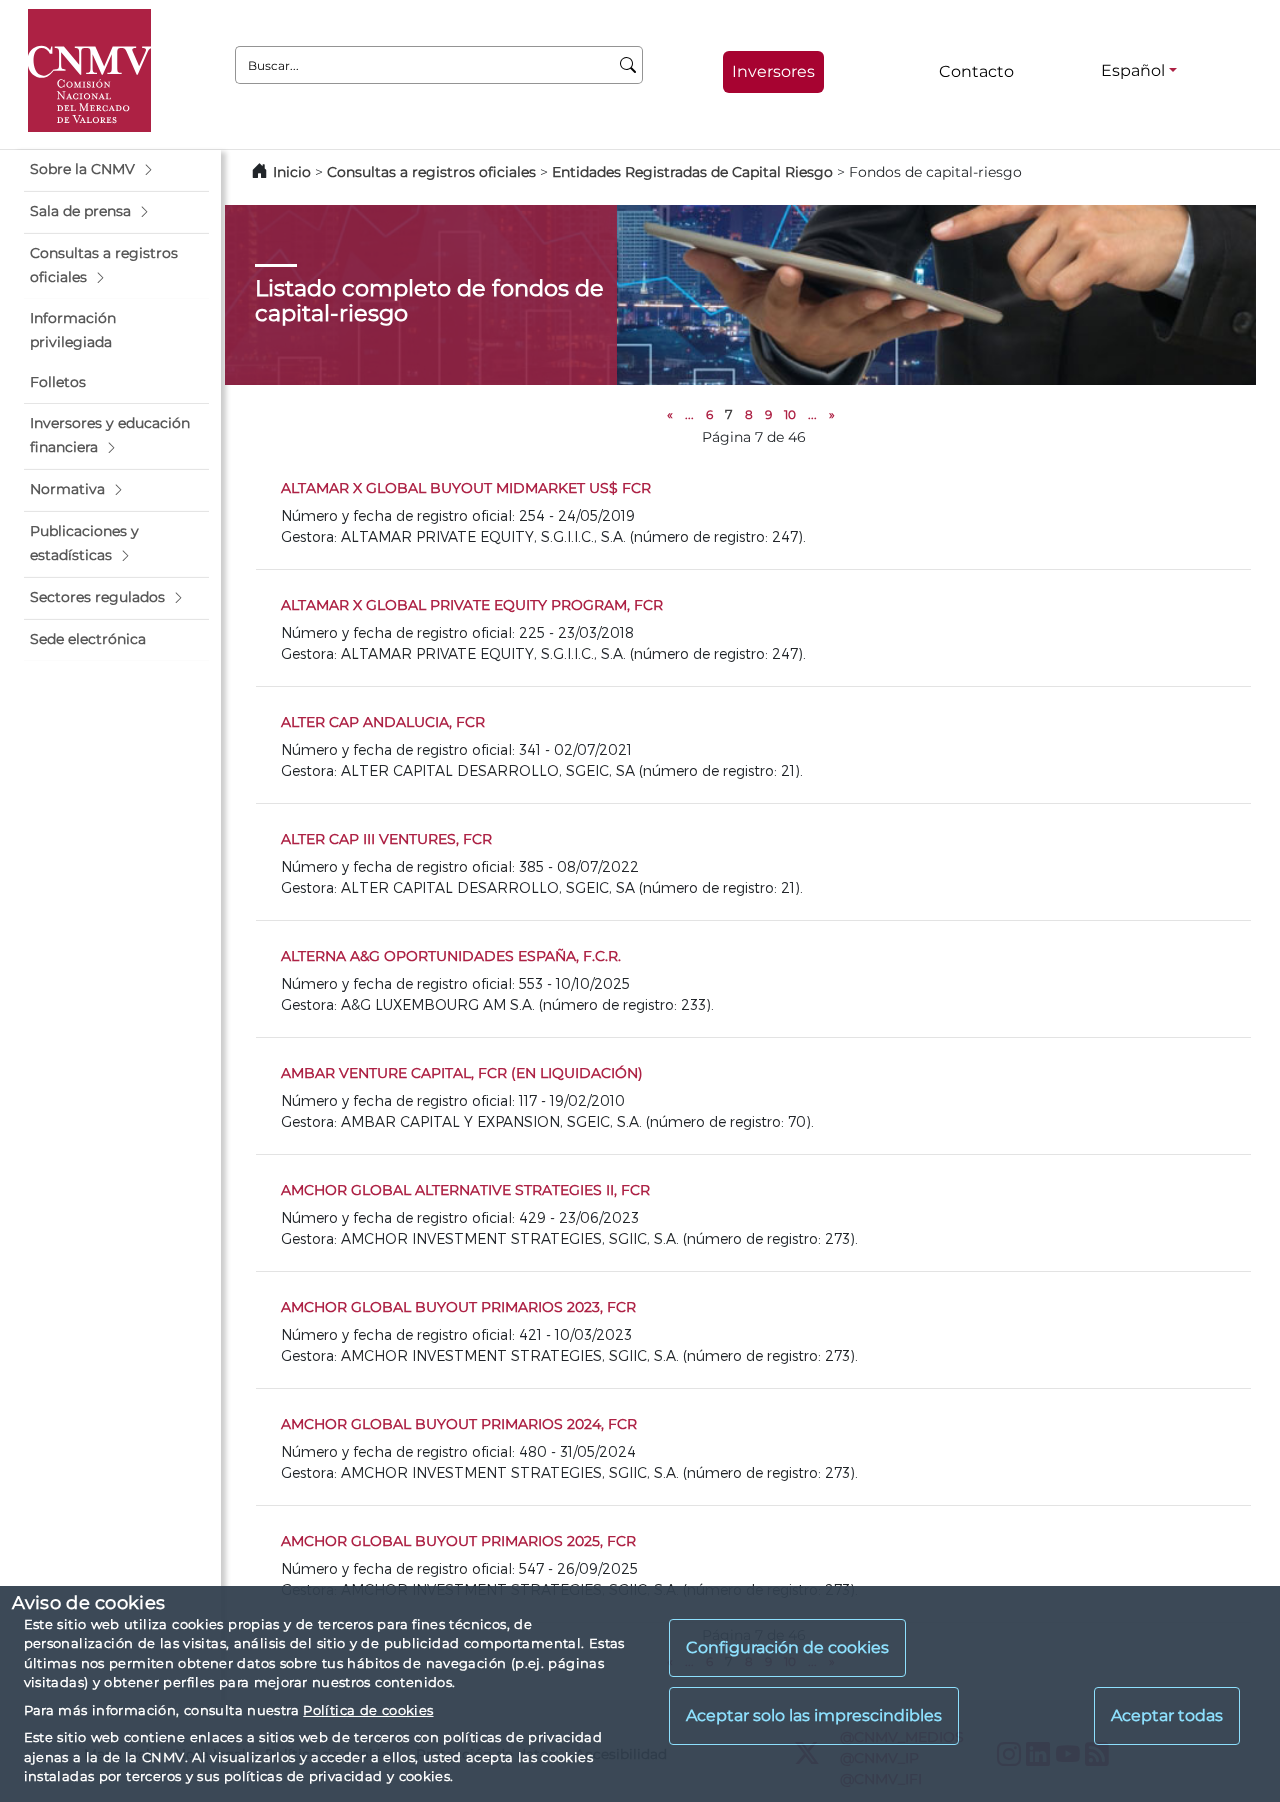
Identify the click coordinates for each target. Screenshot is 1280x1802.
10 (790, 414)
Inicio (292, 172)
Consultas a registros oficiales (431, 172)
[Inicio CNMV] (89, 70)
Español (1133, 70)
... (689, 414)
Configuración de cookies (787, 1648)
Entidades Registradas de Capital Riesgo (692, 172)
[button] (116, 170)
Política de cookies (368, 1710)
